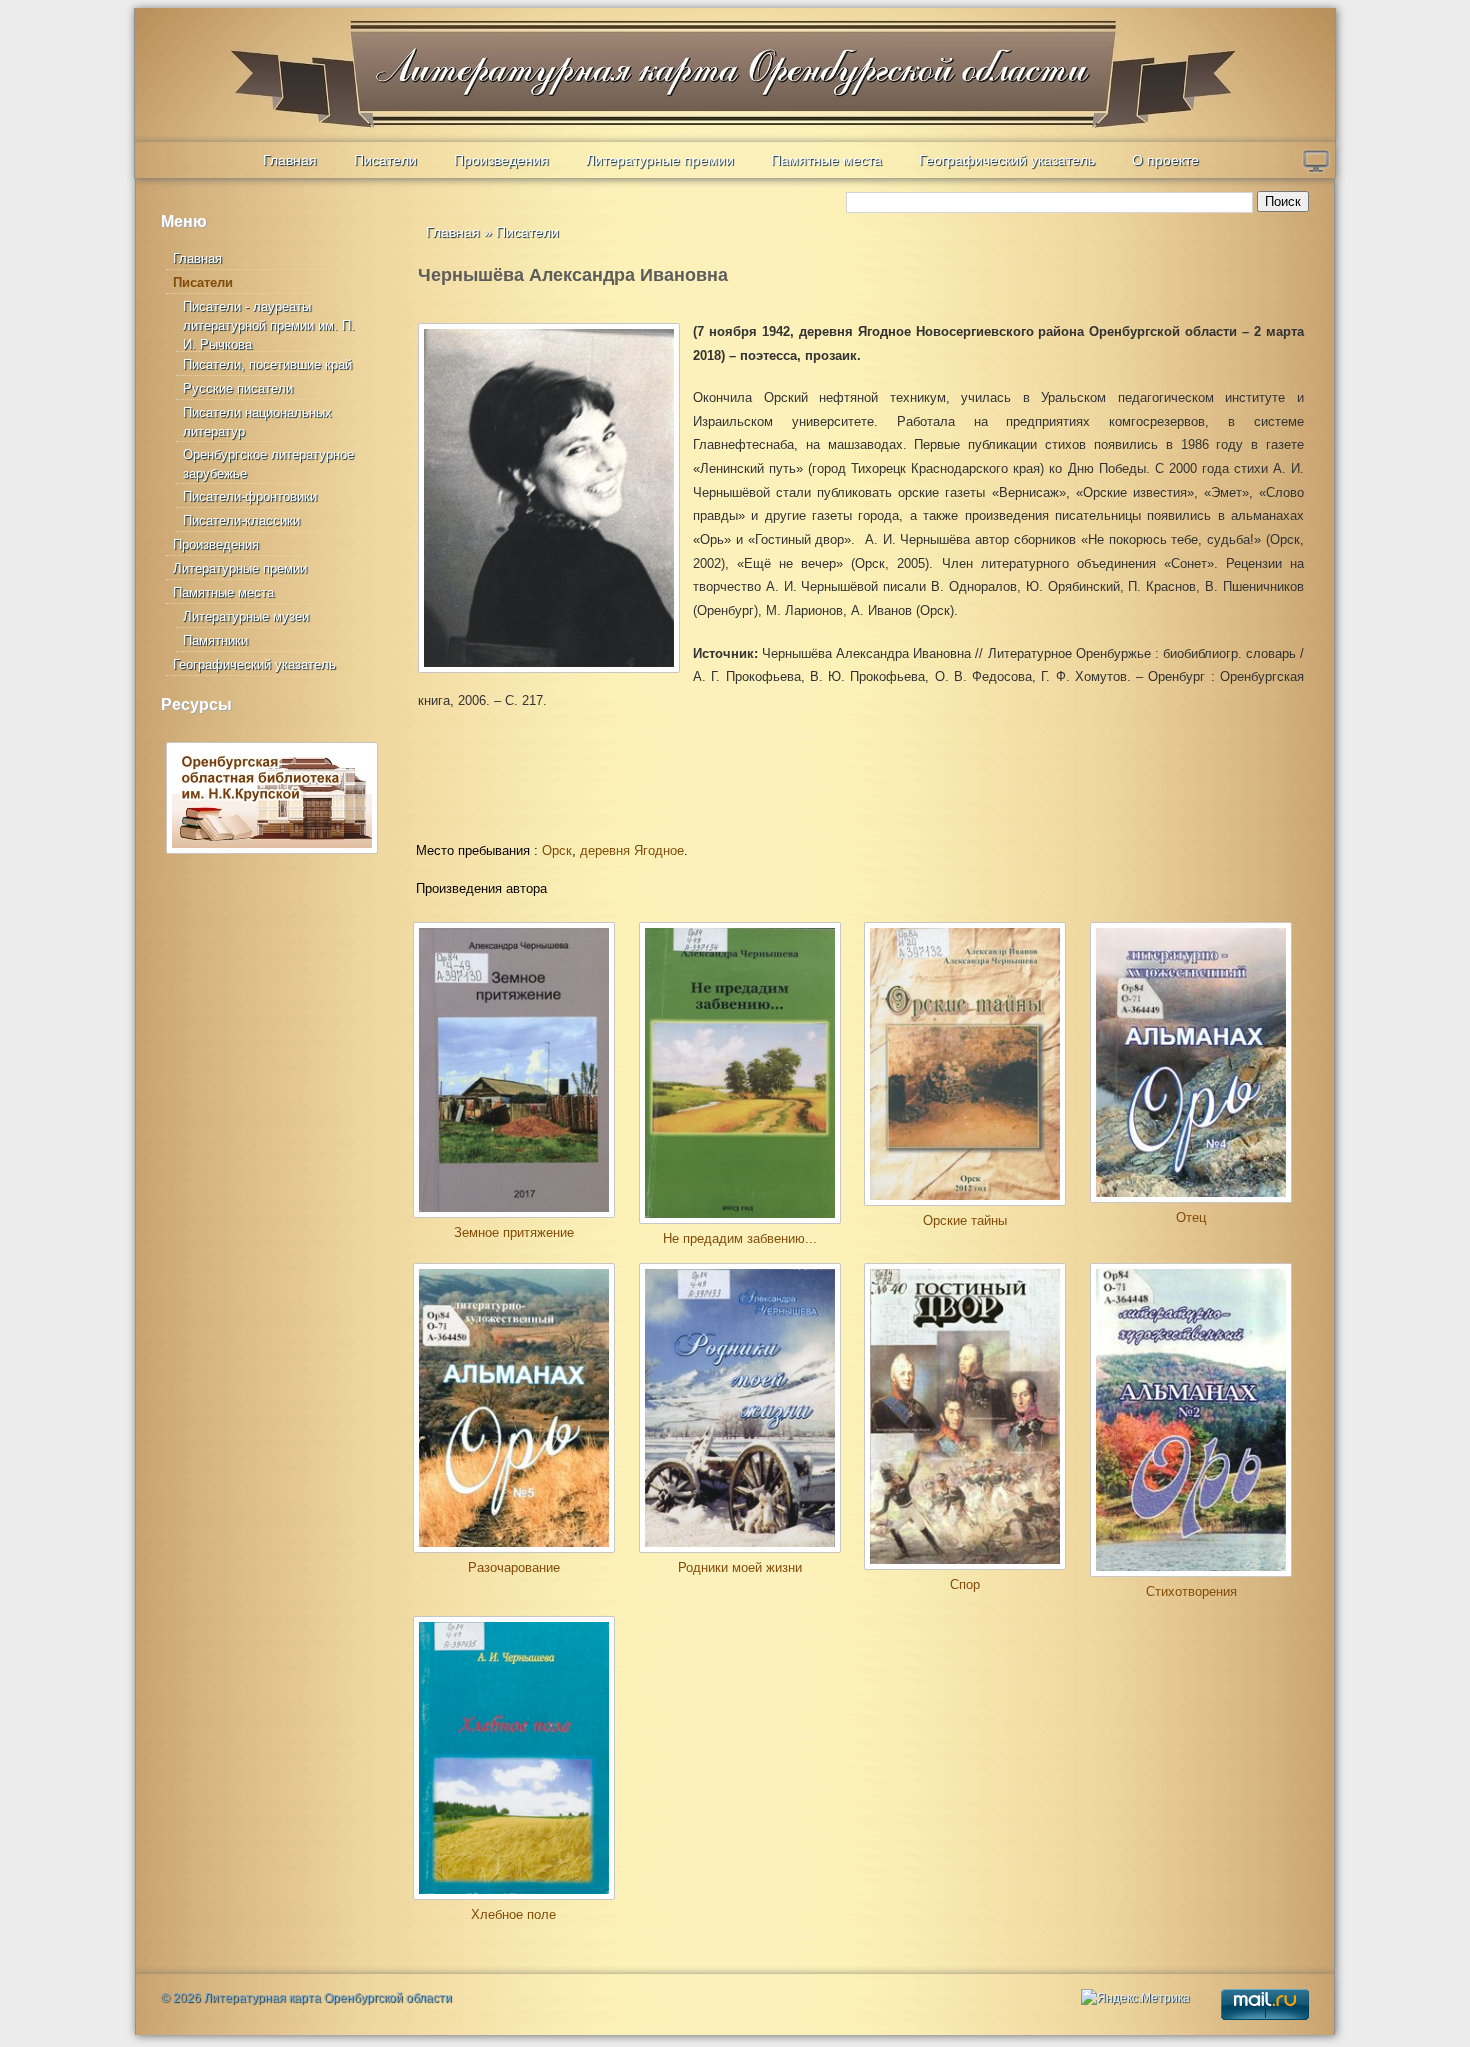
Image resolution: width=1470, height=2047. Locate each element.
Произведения (501, 160)
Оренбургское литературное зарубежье (268, 464)
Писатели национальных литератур (257, 422)
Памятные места (826, 160)
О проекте (1165, 160)
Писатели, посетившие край (267, 364)
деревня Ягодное (632, 850)
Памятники (215, 640)
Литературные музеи (246, 616)
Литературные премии (660, 160)
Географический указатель (1007, 160)
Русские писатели (238, 388)
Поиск (1283, 201)
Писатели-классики (241, 520)
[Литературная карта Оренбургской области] (276, 55)
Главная (290, 160)
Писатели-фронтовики (250, 496)
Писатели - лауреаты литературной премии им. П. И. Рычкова (269, 325)
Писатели (385, 160)
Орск (557, 850)
